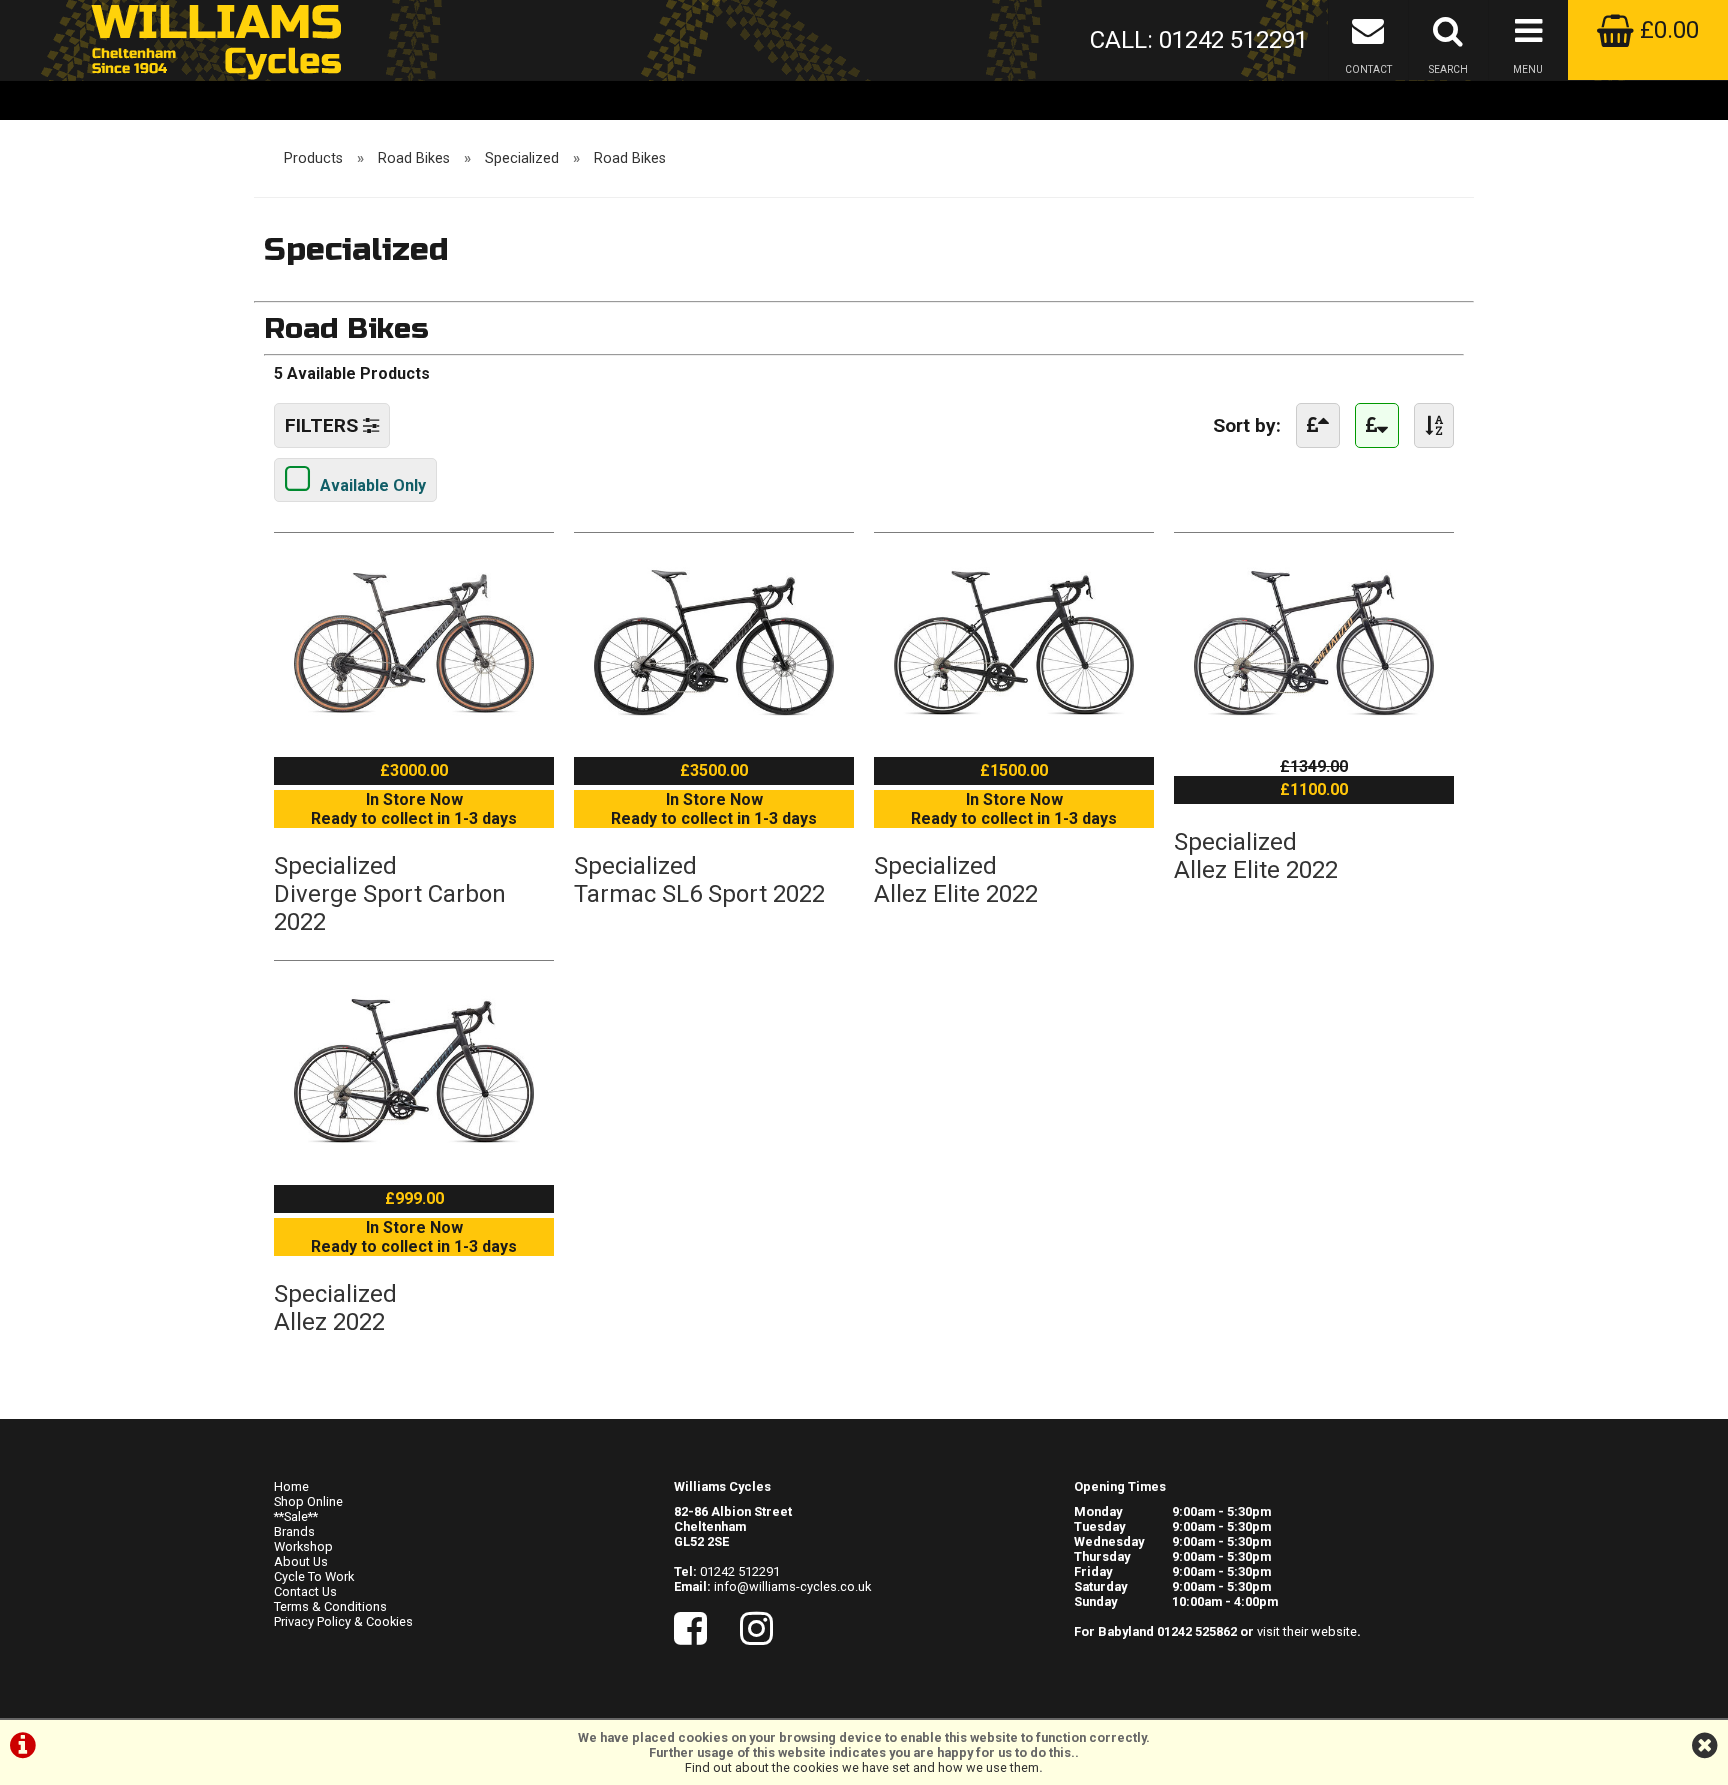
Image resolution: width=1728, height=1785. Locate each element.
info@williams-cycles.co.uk (792, 1586)
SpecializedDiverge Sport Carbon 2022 (390, 894)
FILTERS (324, 425)
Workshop (303, 1546)
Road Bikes (414, 158)
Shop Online (308, 1501)
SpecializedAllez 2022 (335, 1308)
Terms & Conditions (330, 1606)
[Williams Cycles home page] (216, 40)
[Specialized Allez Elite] (1014, 727)
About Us (301, 1561)
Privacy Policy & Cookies (343, 1621)
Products (313, 158)
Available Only (373, 485)
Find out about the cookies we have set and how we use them (862, 1767)
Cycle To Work (314, 1576)
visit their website (1307, 1631)
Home (291, 1486)
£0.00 (1666, 30)
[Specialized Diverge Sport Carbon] (414, 727)
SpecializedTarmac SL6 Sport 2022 (699, 880)
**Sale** (296, 1516)
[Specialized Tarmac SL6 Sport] (714, 727)
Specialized (522, 158)
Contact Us (305, 1591)
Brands (294, 1531)
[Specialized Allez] (414, 1155)
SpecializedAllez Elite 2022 (956, 880)
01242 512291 (740, 1571)
